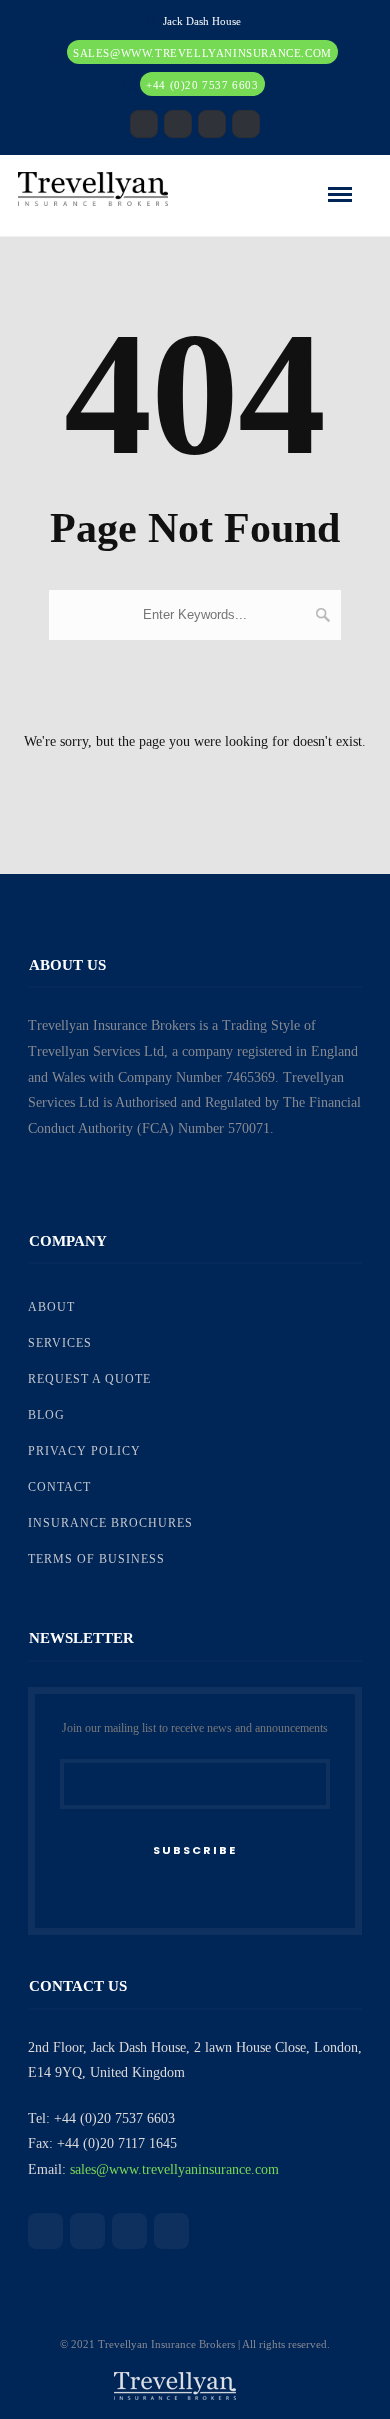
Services (60, 1343)
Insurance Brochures (110, 1523)
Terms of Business (96, 1559)
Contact (59, 1487)
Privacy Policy (84, 1451)
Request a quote (89, 1379)
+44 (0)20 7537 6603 (202, 85)
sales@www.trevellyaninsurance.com (202, 53)
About (51, 1307)
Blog (46, 1415)
